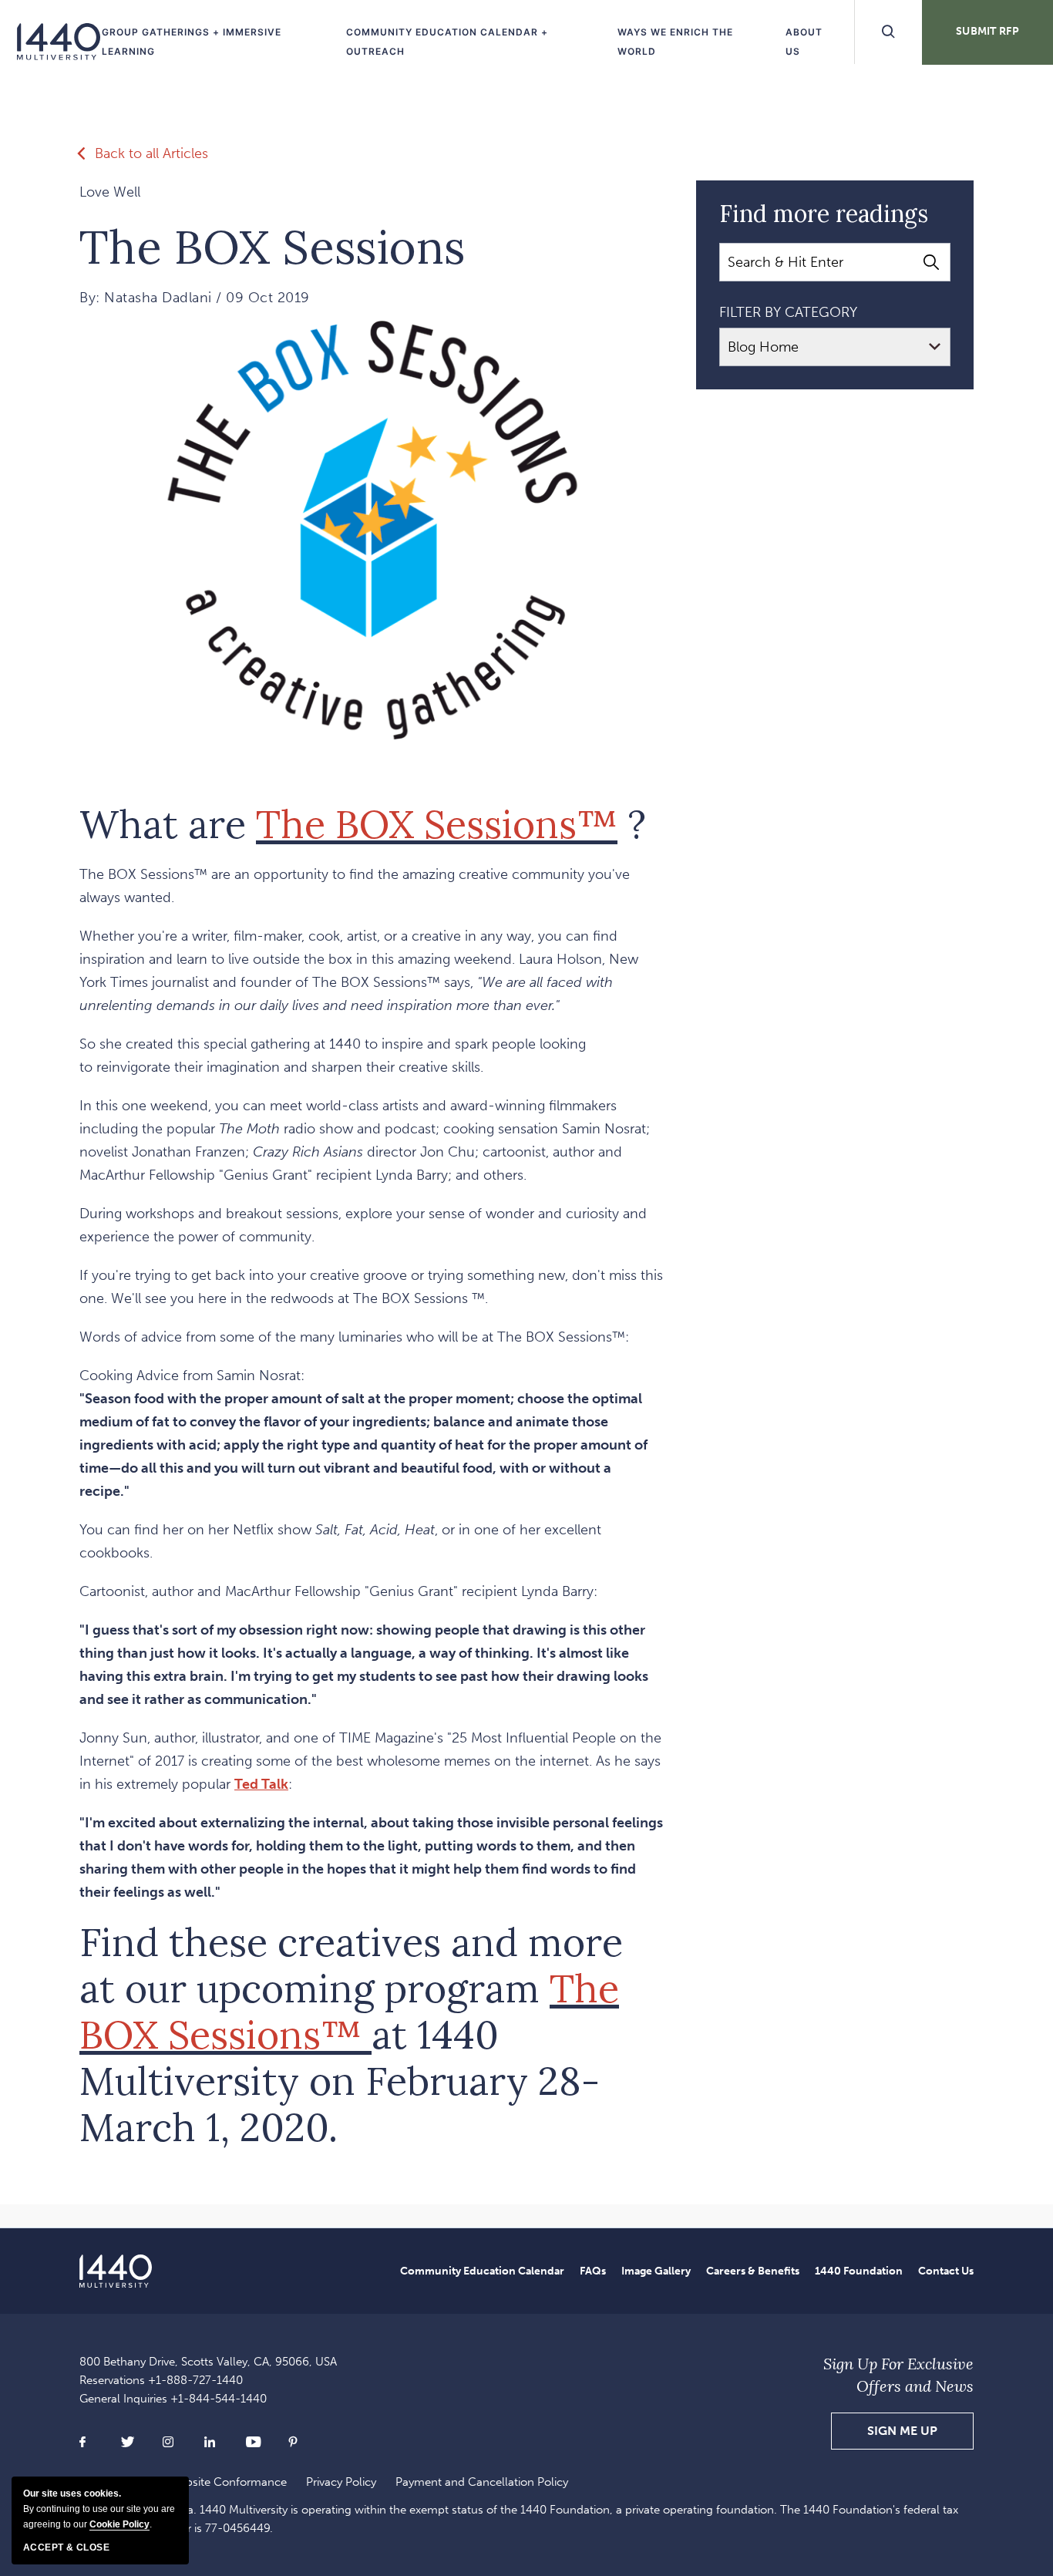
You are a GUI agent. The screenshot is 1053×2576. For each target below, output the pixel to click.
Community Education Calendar (482, 2271)
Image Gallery (656, 2271)
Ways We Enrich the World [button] (675, 42)
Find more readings (824, 214)
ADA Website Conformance (215, 2482)
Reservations (161, 2380)
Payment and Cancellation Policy (482, 2482)
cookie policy (119, 2524)
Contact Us (946, 2271)
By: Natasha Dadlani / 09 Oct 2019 (195, 298)
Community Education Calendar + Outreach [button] (447, 42)
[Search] (931, 262)
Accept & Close (66, 2547)
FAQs (593, 2271)
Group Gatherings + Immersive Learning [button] (192, 42)
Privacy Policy (341, 2482)
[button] (902, 2431)
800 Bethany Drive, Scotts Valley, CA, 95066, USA (208, 2362)
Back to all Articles (151, 153)
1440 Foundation (859, 2271)
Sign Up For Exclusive (898, 2375)
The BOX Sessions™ (437, 824)
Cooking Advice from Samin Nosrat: (371, 1475)
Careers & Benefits (753, 2271)
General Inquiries (173, 2399)
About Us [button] (804, 42)
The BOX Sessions (272, 247)
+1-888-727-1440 (195, 2380)
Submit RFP (987, 31)
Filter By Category (788, 312)
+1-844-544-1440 (219, 2399)
